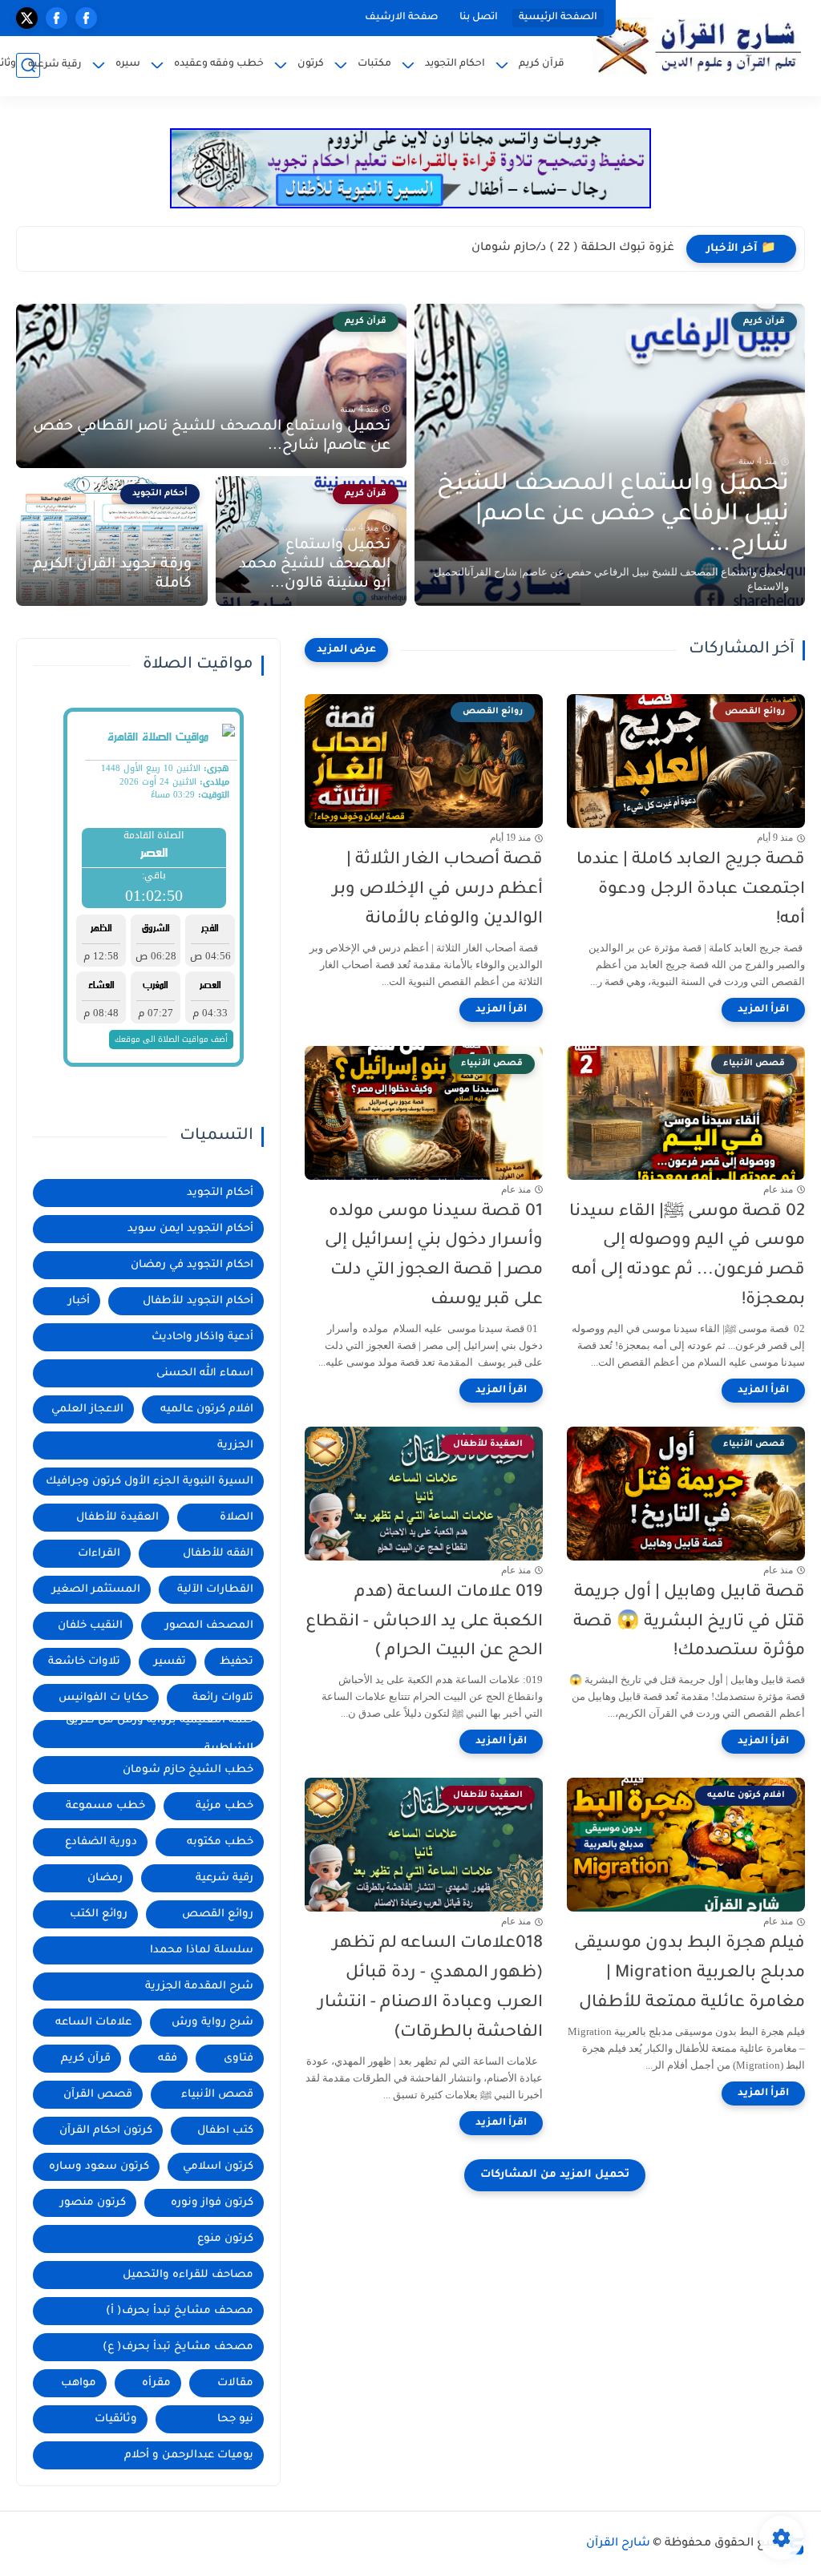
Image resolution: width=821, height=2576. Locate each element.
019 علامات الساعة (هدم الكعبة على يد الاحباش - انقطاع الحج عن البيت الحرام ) (424, 1623)
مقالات (235, 2383)
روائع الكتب (99, 1914)
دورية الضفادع (101, 1842)
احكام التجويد (455, 64)
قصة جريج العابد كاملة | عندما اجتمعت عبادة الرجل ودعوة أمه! (691, 890)
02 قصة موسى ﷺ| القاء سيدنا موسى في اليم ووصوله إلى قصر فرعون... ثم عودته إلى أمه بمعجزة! (687, 1256)
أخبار (79, 1301)
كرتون (311, 64)
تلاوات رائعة (223, 1698)
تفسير (170, 1662)
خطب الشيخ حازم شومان (188, 1770)
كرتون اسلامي (218, 2167)
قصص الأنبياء (217, 2095)
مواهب (79, 2383)
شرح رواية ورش (212, 2023)
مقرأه (156, 2383)
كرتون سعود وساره (99, 2167)
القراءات (99, 1554)
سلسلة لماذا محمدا (202, 1950)
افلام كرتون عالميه (207, 1409)
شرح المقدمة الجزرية (199, 1987)
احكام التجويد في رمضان (192, 1265)
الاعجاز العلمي (87, 1409)
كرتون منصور (93, 2203)
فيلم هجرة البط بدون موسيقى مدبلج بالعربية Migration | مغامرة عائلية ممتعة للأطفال (690, 1974)
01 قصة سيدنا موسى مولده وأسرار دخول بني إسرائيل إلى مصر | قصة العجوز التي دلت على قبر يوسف (434, 1256)
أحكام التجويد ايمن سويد (190, 1229)
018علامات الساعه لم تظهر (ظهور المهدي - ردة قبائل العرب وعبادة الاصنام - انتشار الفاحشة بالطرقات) (431, 1988)
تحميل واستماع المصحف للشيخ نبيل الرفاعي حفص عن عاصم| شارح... (613, 515)
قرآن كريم (542, 64)
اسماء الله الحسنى (205, 1373)
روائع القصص (218, 1914)
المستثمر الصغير (96, 1590)
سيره (128, 64)
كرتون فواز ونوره (212, 2203)
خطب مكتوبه (220, 1842)
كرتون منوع (225, 2239)
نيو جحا (235, 2419)
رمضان (105, 1878)
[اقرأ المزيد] (763, 1010)
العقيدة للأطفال (117, 1518)
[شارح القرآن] (697, 46)
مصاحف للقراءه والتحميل (188, 2275)
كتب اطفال (225, 2131)
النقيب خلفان (90, 1626)
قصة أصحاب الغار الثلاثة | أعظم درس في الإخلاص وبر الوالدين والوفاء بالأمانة (438, 890)
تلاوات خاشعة (84, 1662)
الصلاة (237, 1518)
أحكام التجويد (220, 1193)
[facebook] (86, 18)
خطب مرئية (224, 1806)
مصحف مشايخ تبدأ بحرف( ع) (178, 2347)
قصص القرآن (98, 2095)
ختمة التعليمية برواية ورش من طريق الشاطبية (160, 1734)
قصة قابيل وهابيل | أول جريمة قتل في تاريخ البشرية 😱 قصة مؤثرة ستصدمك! (689, 1623)
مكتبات (374, 64)
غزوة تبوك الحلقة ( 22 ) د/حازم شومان (573, 248)
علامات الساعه (93, 2023)
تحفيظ (237, 1662)
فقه (168, 2059)
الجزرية (235, 1445)
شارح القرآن (618, 2544)
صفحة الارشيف (402, 18)
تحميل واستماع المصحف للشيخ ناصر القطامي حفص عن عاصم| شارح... (212, 437)
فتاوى (239, 2059)
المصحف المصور (209, 1626)
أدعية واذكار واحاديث (202, 1337)
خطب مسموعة (105, 1806)
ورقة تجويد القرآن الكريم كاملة (112, 575)
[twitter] (27, 18)
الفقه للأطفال (218, 1554)
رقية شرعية (55, 65)
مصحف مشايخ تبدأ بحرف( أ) (180, 2311)
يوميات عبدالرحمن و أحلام (189, 2455)
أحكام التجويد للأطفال (198, 1301)
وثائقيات (116, 2419)
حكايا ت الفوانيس (103, 1698)
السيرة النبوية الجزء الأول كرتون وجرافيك (150, 1482)
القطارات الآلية (215, 1590)
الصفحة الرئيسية (558, 18)
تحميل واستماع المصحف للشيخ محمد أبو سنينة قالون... (315, 565)
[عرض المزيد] (346, 650)
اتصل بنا (479, 18)
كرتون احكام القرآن (106, 2131)
